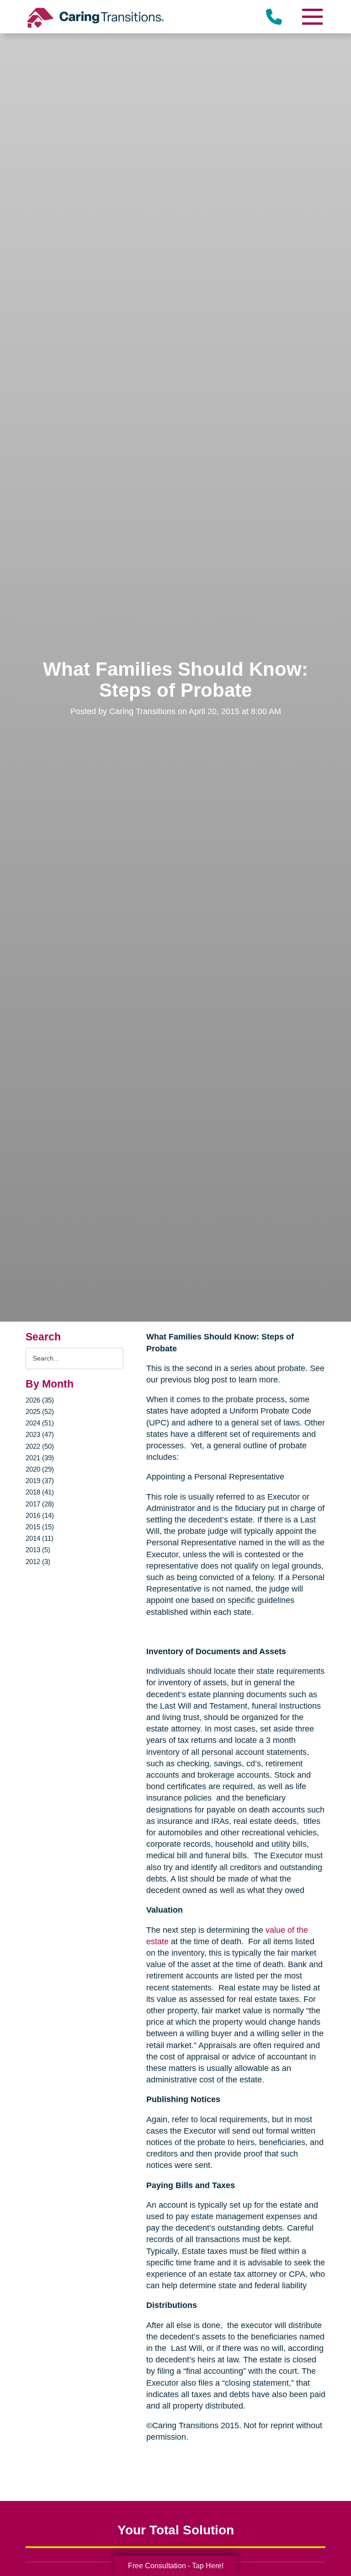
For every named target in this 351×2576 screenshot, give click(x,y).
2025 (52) (40, 1412)
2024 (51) (40, 1423)
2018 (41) (40, 1492)
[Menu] (312, 17)
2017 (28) (40, 1504)
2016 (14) (40, 1515)
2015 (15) (40, 1527)
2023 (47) (40, 1434)
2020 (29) (40, 1469)
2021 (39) (40, 1458)
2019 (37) (40, 1481)
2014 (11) (40, 1538)
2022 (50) (40, 1446)
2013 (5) (38, 1550)
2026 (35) (40, 1400)
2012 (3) (38, 1562)
